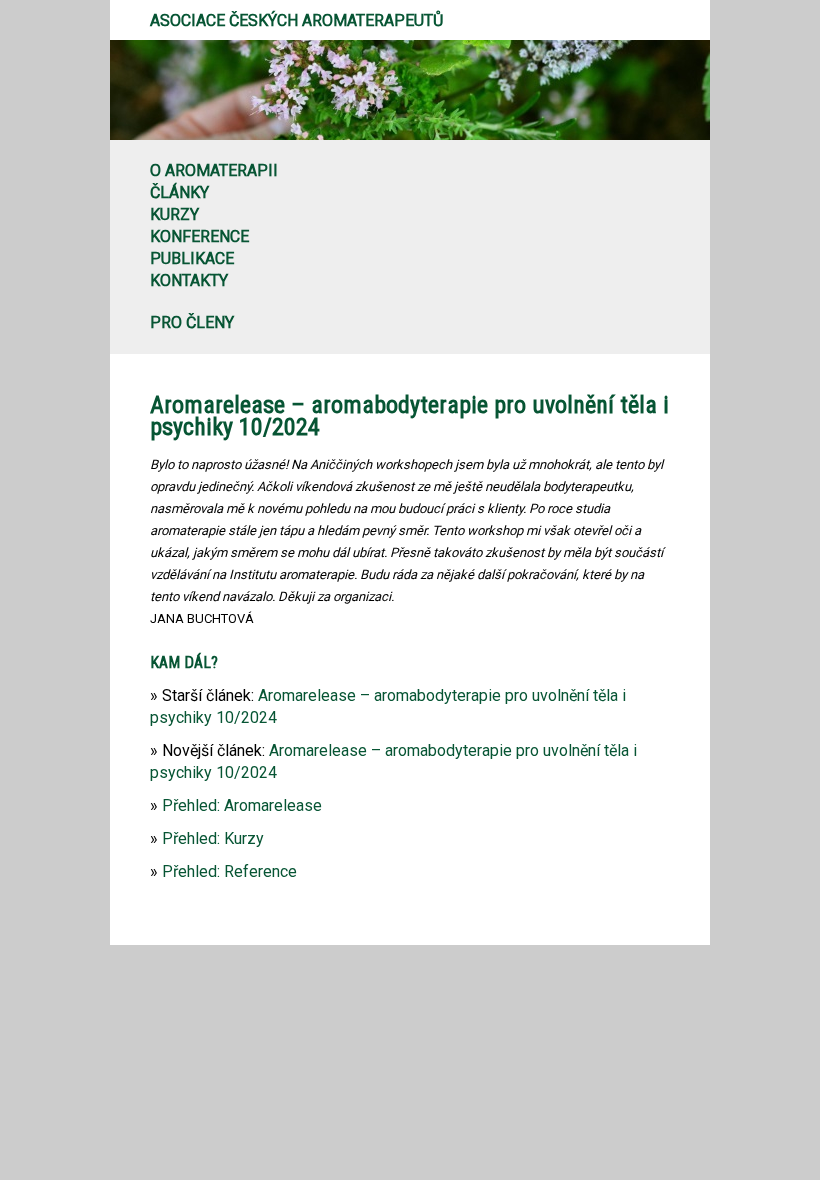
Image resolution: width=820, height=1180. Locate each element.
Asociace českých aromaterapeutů (296, 20)
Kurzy (174, 214)
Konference (199, 236)
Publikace (192, 258)
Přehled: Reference (229, 871)
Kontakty (189, 280)
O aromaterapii (214, 170)
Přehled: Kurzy (213, 838)
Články (179, 192)
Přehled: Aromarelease (242, 805)
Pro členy (192, 322)
